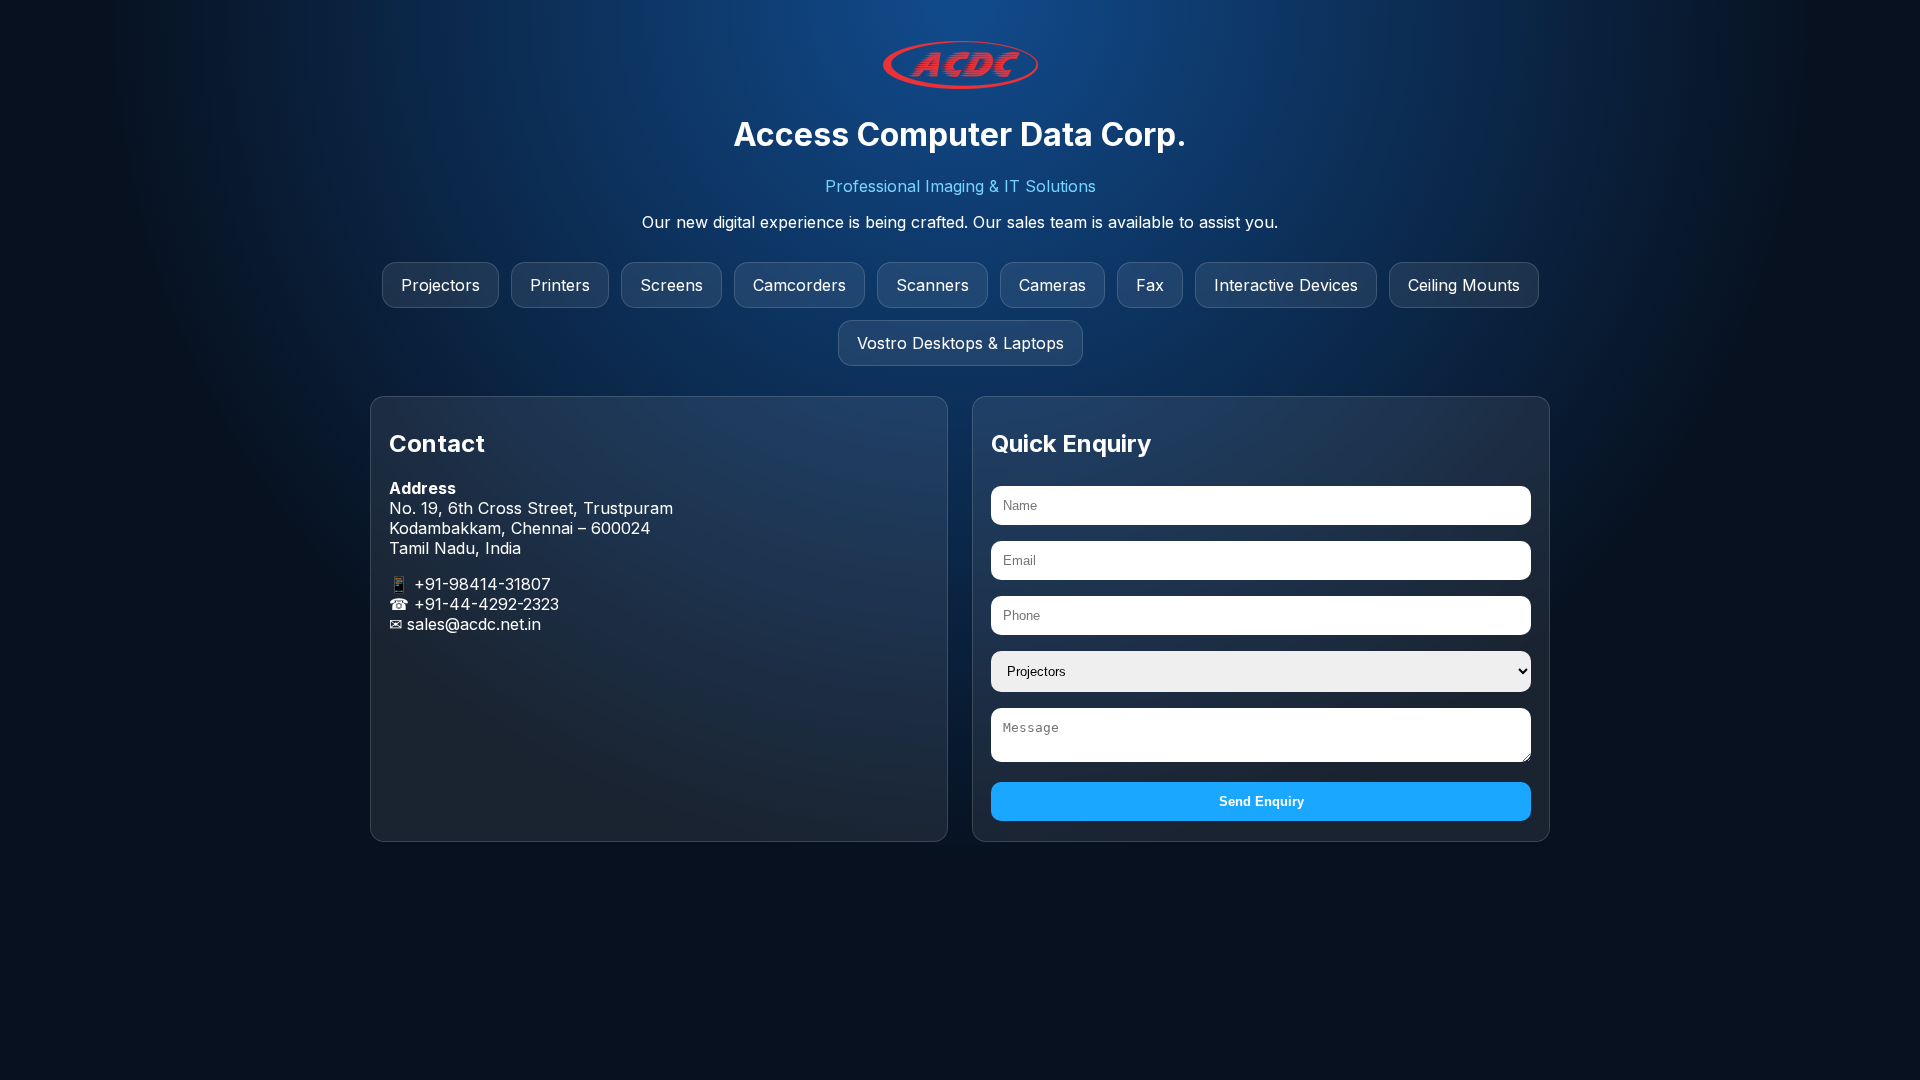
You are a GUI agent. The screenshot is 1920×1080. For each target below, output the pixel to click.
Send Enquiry (1261, 801)
